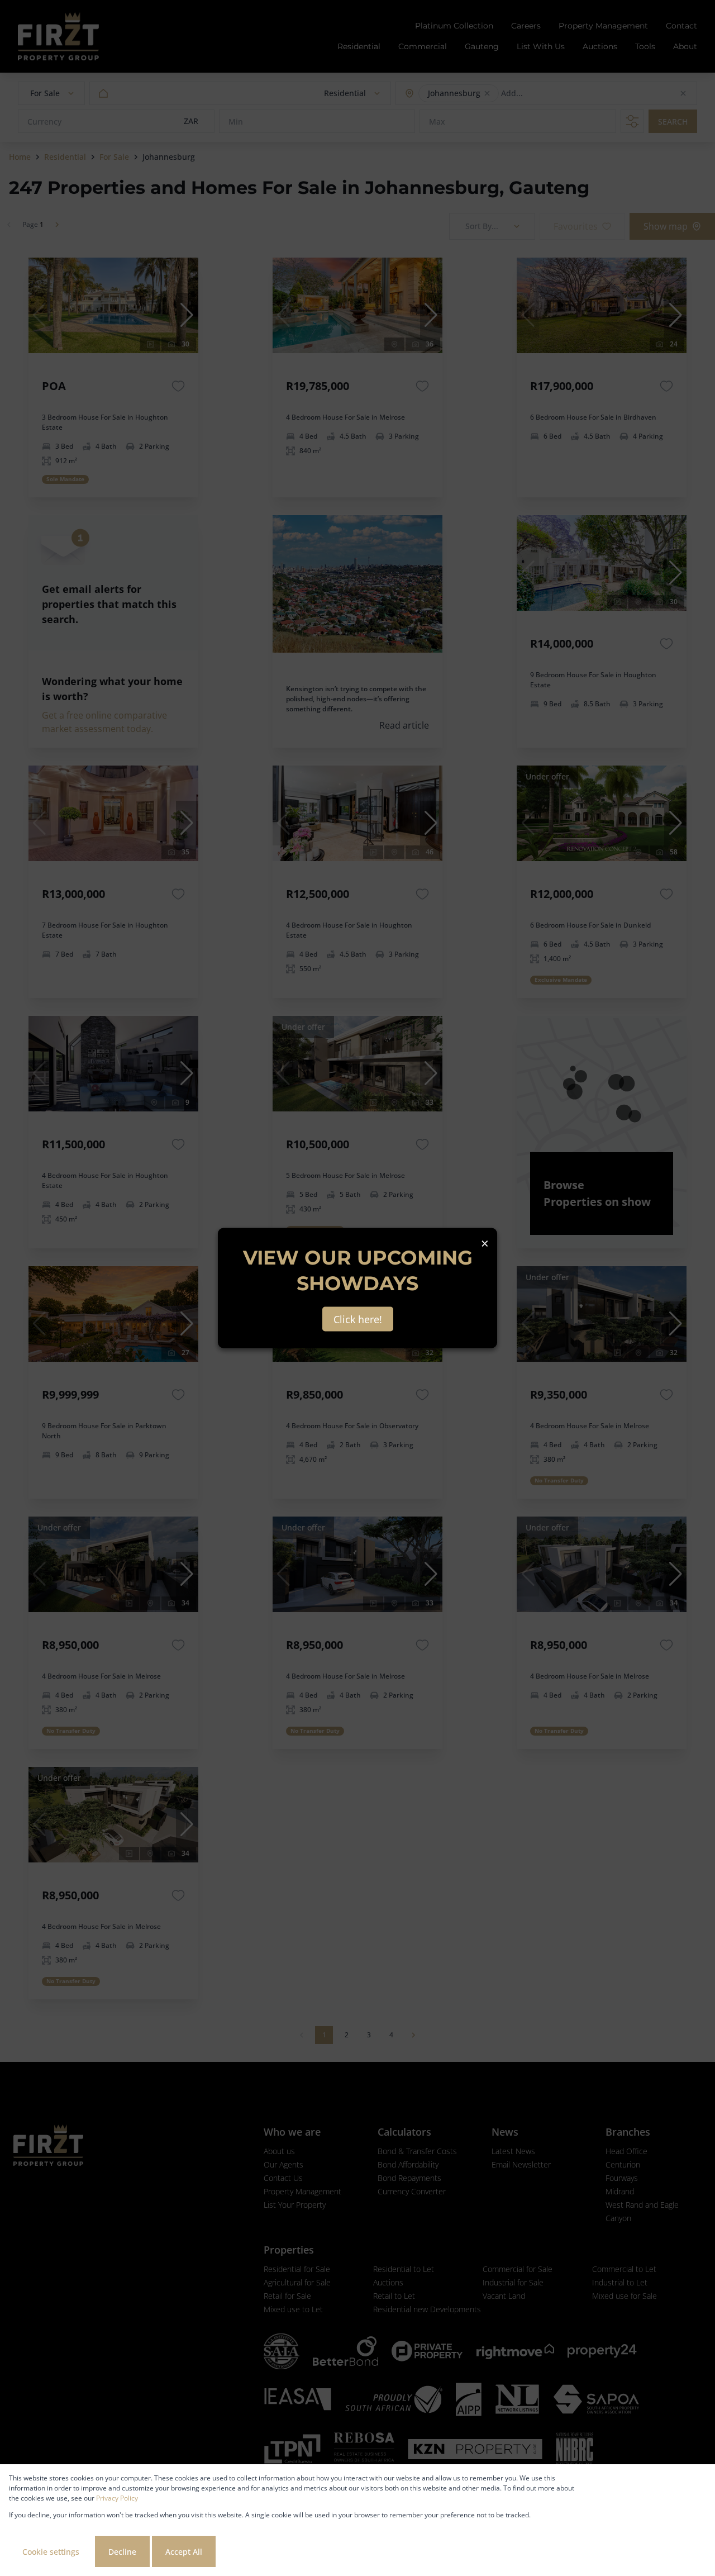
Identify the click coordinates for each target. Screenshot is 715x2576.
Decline (122, 2552)
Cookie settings (51, 2552)
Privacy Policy (117, 2498)
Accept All (184, 2552)
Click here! (358, 1319)
